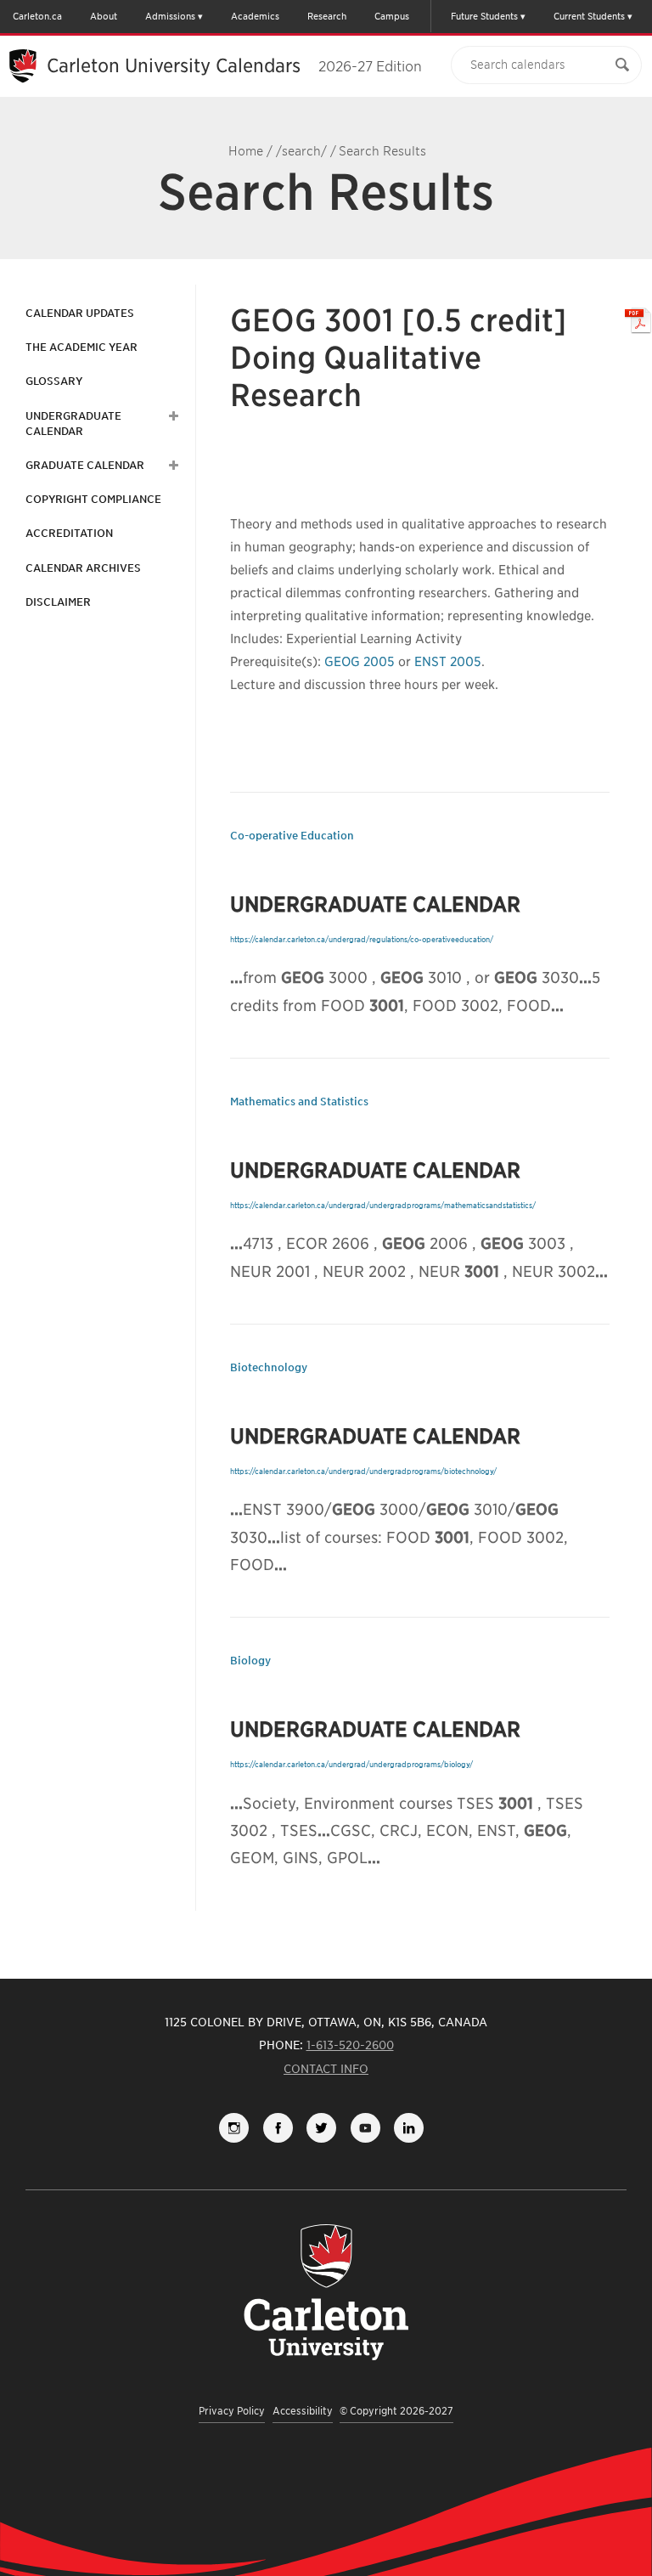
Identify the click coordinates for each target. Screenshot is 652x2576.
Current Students (589, 16)
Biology (250, 1661)
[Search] (622, 65)
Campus (392, 16)
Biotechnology (269, 1367)
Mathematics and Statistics (299, 1102)
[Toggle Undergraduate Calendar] (171, 416)
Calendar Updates (80, 313)
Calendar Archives (83, 568)
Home (246, 151)
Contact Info (326, 2069)
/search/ (301, 151)
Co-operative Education (292, 836)
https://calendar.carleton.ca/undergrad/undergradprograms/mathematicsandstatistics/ (383, 1205)
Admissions (170, 16)
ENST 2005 (448, 662)
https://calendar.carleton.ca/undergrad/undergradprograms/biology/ (351, 1764)
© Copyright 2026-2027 (396, 2411)
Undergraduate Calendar (73, 424)
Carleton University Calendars (234, 65)
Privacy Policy (232, 2411)
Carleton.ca (37, 16)
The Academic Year (81, 347)
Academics (255, 16)
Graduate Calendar (85, 465)
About (104, 16)
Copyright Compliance (93, 499)
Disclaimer (58, 602)
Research (327, 16)
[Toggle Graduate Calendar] (171, 466)
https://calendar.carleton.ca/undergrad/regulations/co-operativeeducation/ (362, 939)
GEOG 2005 (360, 662)
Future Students (484, 16)
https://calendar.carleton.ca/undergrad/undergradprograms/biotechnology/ (363, 1471)
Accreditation (69, 533)
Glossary (54, 381)
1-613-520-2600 (350, 2045)
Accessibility (303, 2411)
